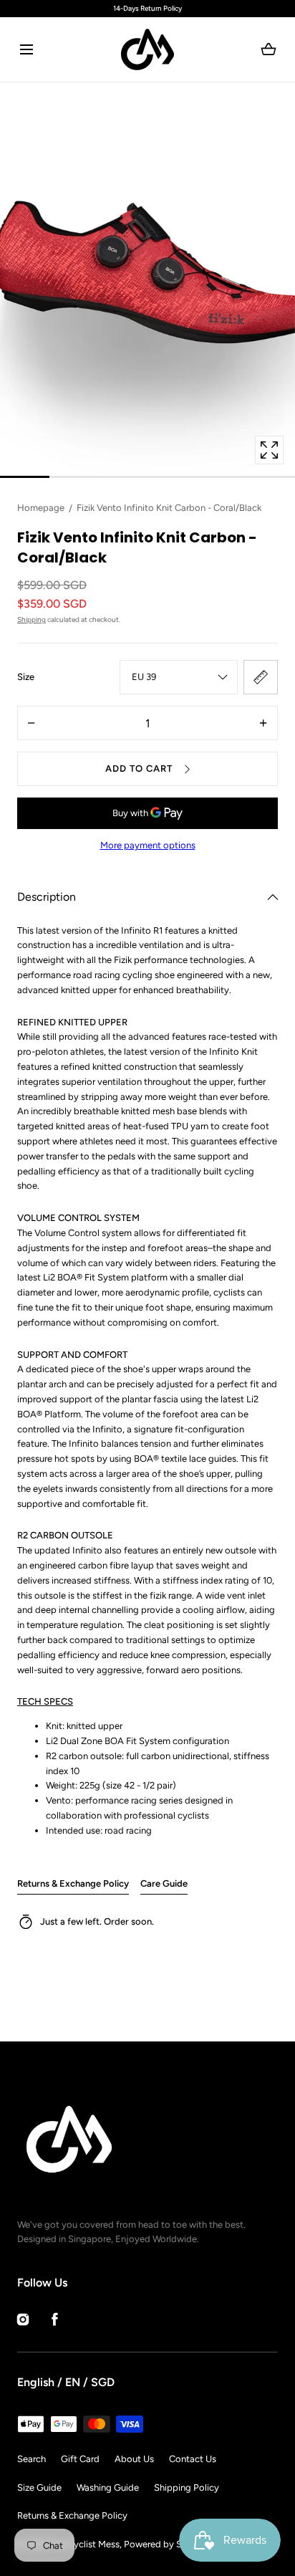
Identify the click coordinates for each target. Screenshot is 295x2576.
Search (32, 2459)
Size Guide (39, 2488)
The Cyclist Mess (85, 2544)
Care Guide (164, 1883)
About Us (134, 2459)
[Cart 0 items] (269, 49)
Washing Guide (108, 2488)
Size (26, 677)
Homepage (41, 508)
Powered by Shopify (166, 2544)
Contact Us (193, 2459)
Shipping (32, 619)
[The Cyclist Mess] (147, 49)
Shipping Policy (187, 2488)
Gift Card (80, 2459)
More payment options (148, 845)
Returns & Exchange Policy (73, 1883)
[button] (26, 50)
